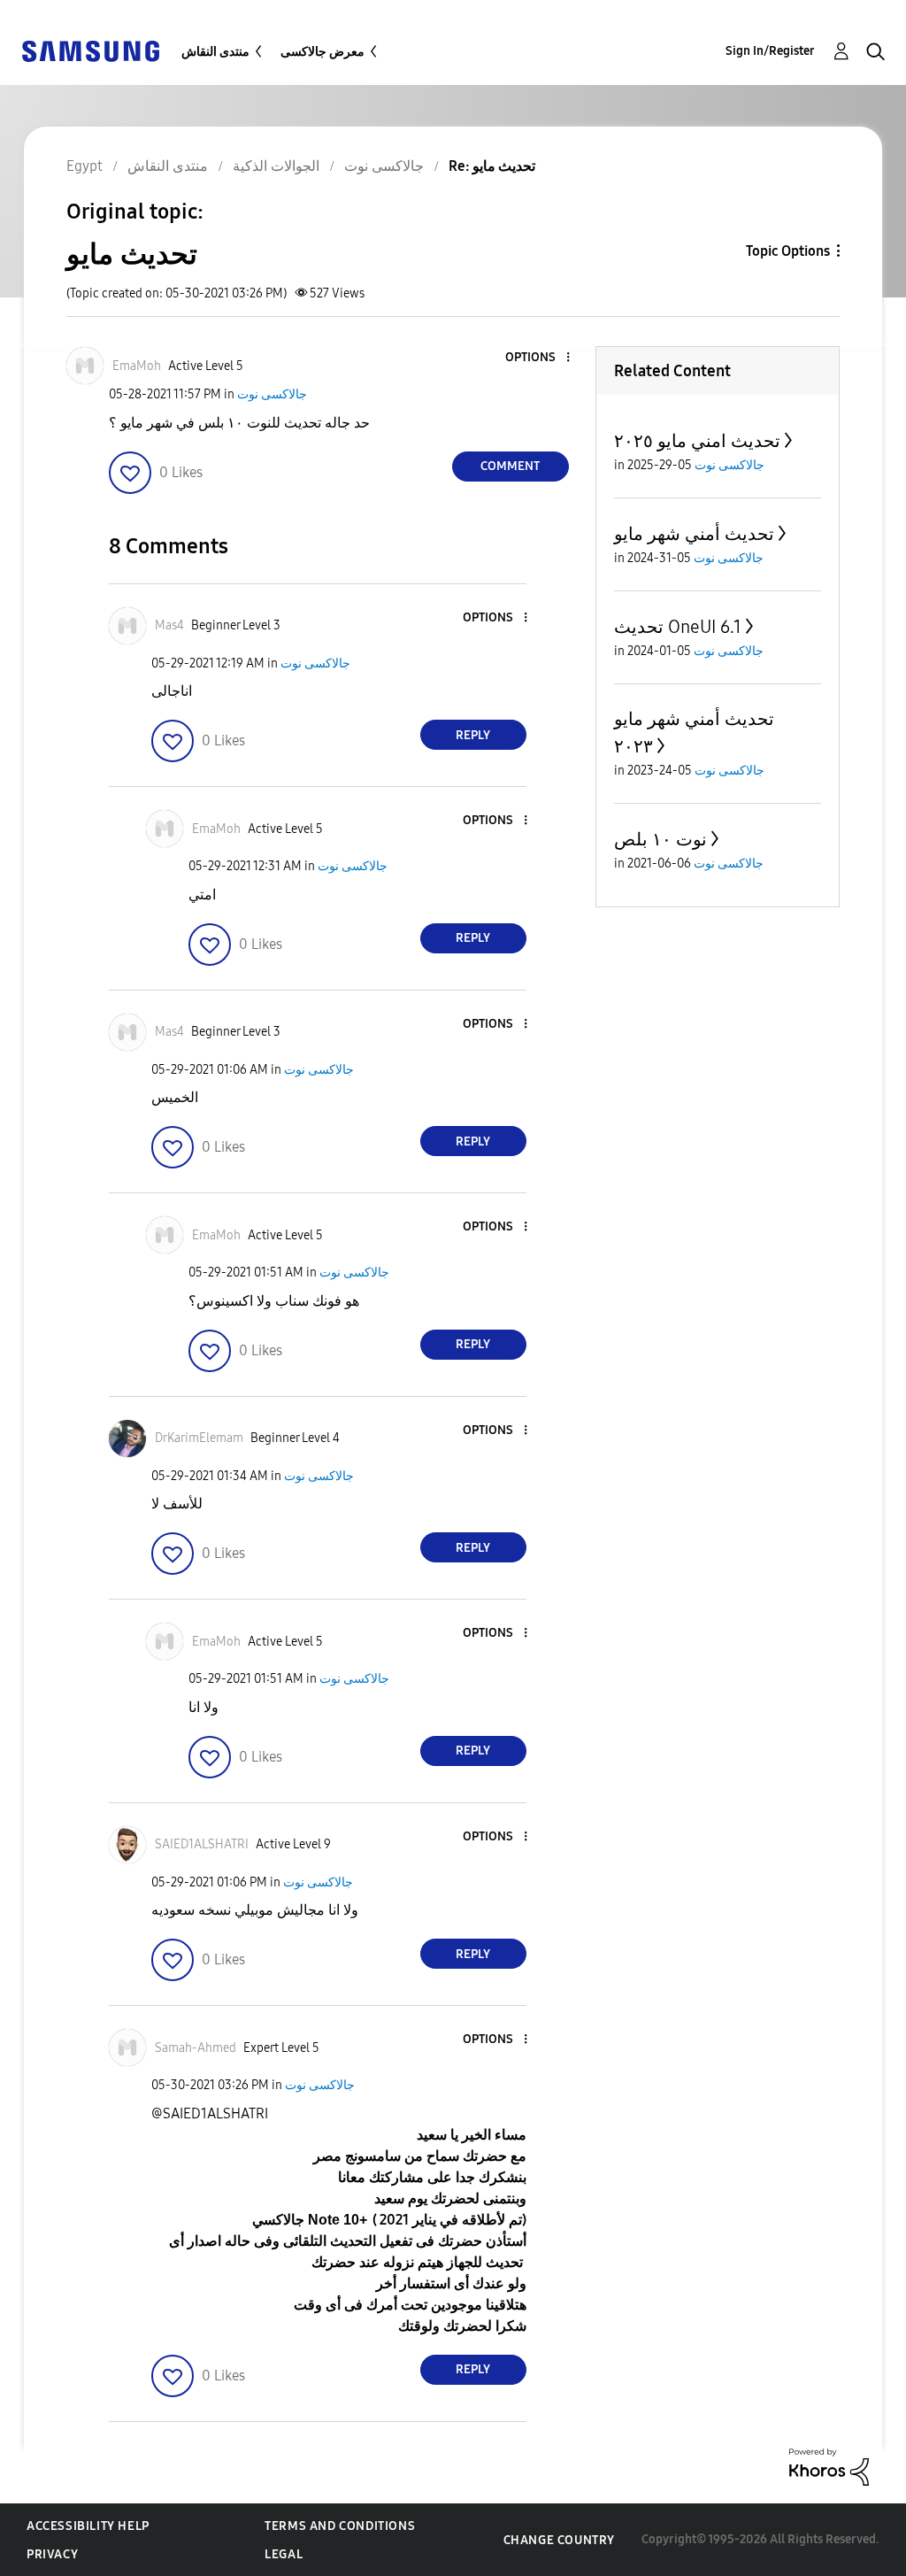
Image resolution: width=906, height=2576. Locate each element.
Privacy (52, 2554)
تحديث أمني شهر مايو (694, 534)
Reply (473, 735)
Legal (284, 2554)
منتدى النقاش (215, 52)
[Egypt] (90, 50)
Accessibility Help (88, 2526)
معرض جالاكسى (322, 52)
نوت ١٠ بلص (660, 839)
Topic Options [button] (788, 251)
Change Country (559, 2540)
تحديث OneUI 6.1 (678, 627)
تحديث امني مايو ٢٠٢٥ (697, 441)
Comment (510, 466)
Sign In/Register (770, 51)
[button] (538, 358)
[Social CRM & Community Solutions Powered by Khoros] (829, 2466)
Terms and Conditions (340, 2526)
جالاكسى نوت (272, 394)
